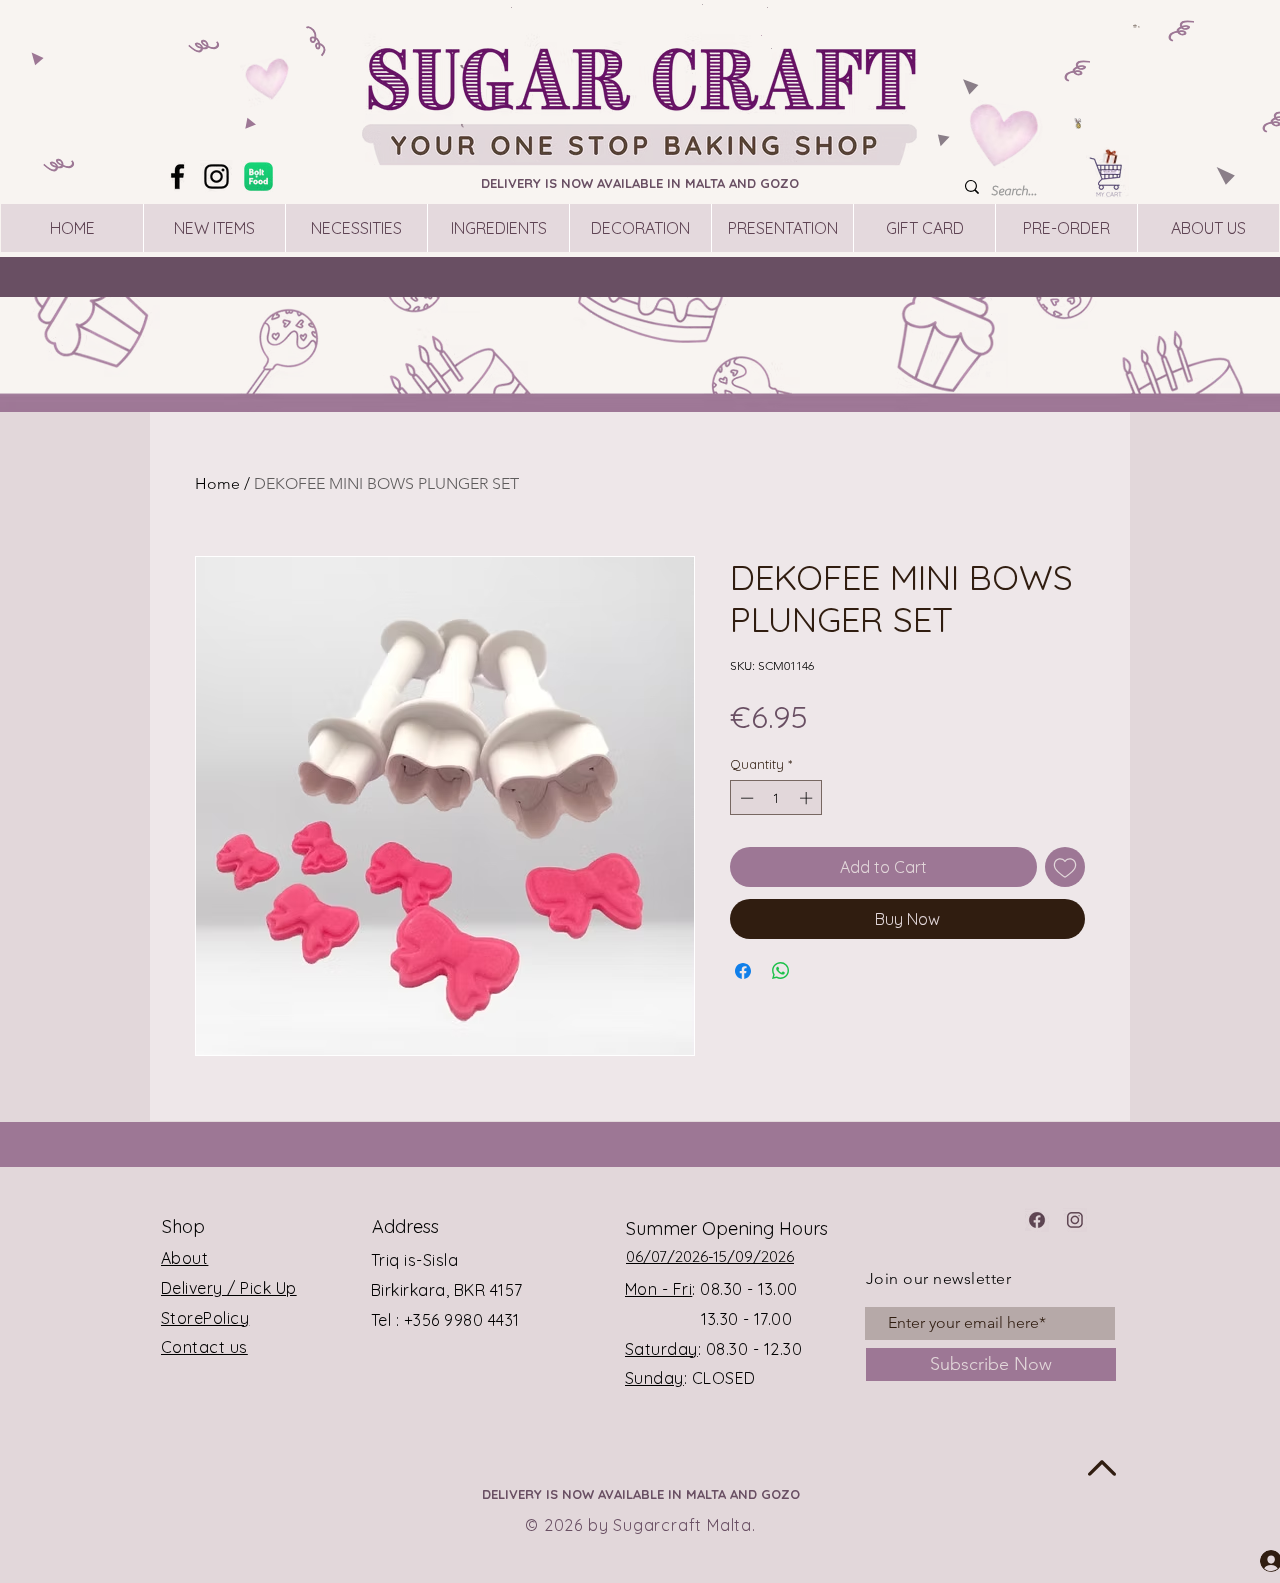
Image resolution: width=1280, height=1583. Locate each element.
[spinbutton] (776, 798)
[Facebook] (177, 176)
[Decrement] (745, 798)
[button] (1137, 26)
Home (217, 483)
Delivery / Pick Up (229, 1288)
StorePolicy (205, 1318)
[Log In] (1253, 1560)
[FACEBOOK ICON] (1037, 1220)
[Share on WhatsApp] (781, 971)
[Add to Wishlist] (1065, 867)
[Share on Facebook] (743, 971)
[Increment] (808, 798)
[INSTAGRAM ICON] (1075, 1220)
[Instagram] (216, 176)
